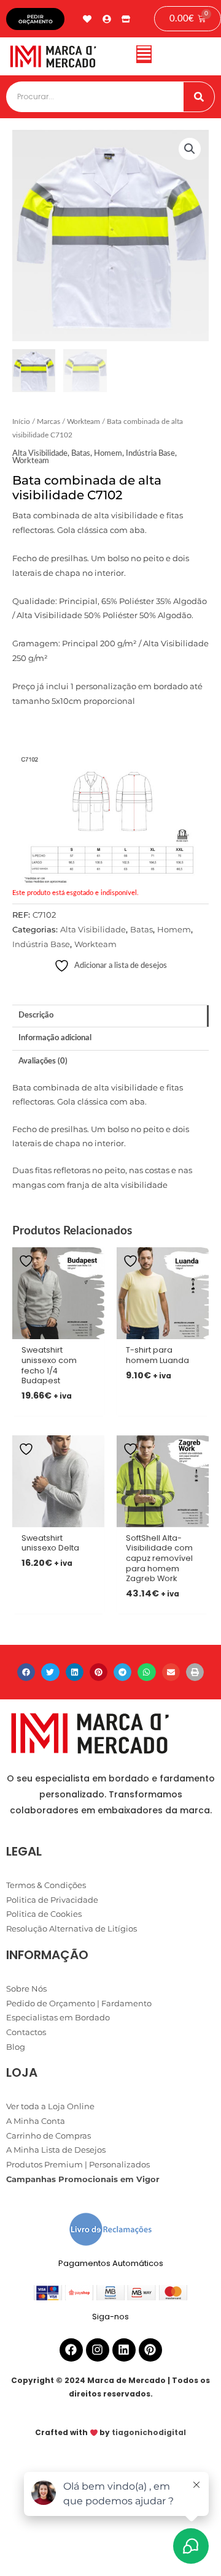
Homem (108, 453)
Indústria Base (150, 453)
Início (21, 422)
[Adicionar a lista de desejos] (28, 1261)
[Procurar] (199, 97)
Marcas (48, 422)
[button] (144, 57)
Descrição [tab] (36, 1015)
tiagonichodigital (149, 2432)
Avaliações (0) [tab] (43, 1061)
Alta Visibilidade (40, 453)
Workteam (83, 422)
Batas (81, 453)
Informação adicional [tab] (55, 1038)
